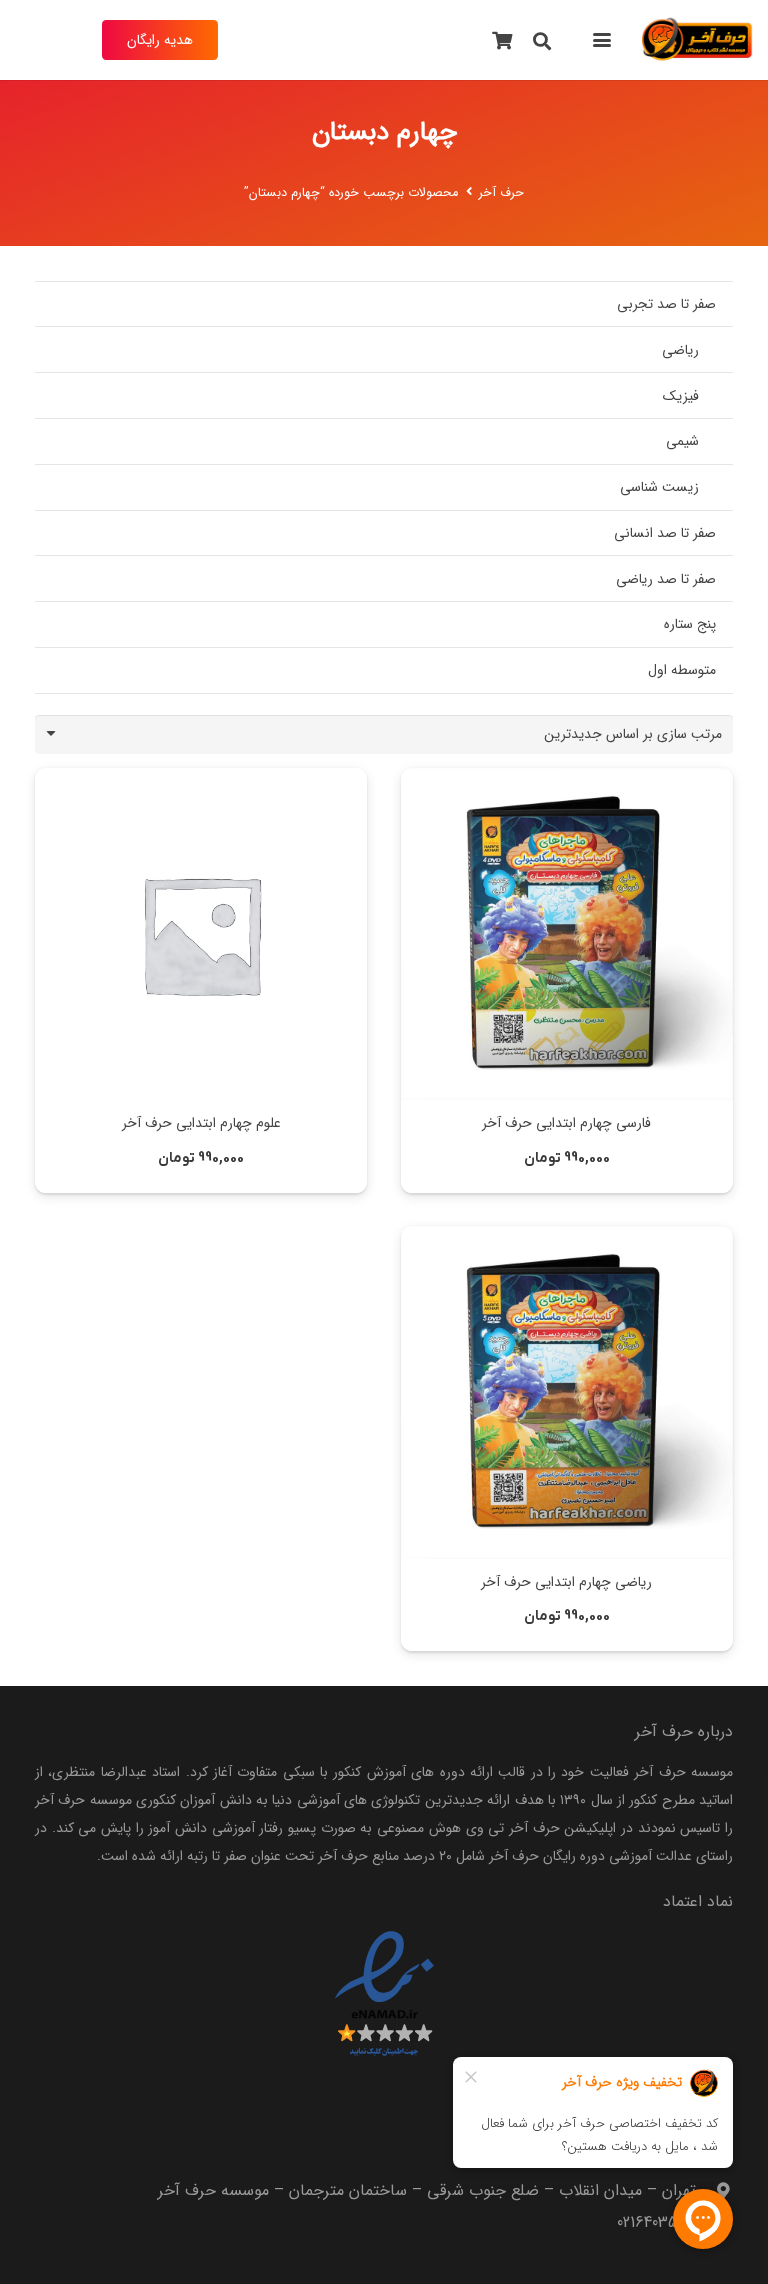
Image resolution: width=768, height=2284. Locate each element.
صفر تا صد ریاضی (666, 579)
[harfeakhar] (697, 40)
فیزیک (681, 396)
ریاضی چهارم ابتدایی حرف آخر (566, 1582)
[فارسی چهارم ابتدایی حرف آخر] (567, 934)
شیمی (682, 441)
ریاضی (680, 350)
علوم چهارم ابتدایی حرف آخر (201, 1123)
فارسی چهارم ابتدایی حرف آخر (566, 1123)
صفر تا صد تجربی (666, 304)
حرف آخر (501, 193)
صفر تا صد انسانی (665, 533)
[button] (601, 40)
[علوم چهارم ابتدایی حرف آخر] (201, 934)
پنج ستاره (690, 624)
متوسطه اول (682, 670)
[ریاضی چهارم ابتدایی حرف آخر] (567, 1392)
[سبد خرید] (503, 40)
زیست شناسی (659, 487)
